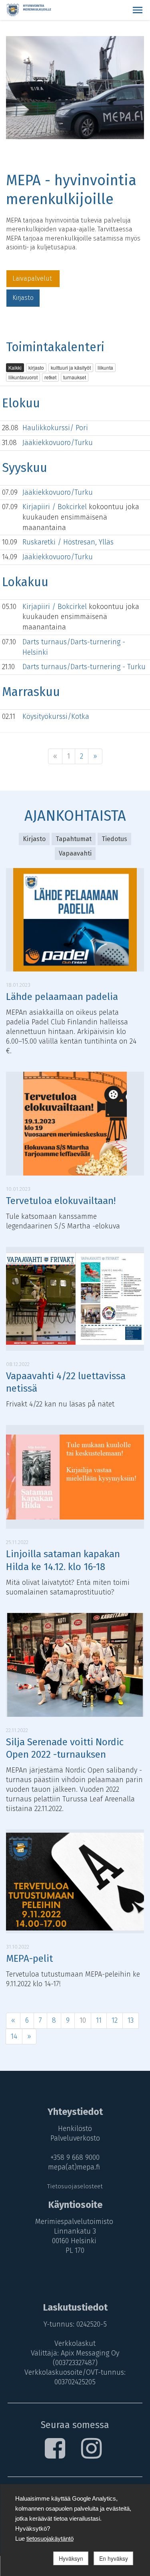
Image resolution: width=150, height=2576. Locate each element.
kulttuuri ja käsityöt (71, 367)
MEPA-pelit (29, 1959)
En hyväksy (114, 2558)
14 (14, 2036)
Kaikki (15, 367)
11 (99, 2020)
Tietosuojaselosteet (75, 2186)
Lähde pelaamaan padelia (62, 997)
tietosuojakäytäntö (50, 2539)
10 (83, 2020)
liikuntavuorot (23, 377)
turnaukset (75, 377)
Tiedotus (114, 839)
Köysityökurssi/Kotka (56, 716)
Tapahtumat (74, 839)
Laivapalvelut (33, 278)
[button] (138, 10)
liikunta (105, 367)
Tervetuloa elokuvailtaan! (61, 1201)
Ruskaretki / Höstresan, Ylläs (68, 542)
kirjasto (36, 367)
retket (50, 377)
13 (131, 2020)
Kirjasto (23, 298)
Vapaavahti (75, 853)
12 (115, 2020)
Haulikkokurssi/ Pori (55, 428)
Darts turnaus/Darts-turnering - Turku (84, 667)
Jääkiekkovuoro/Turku (58, 443)
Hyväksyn (71, 2558)
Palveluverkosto (75, 2138)
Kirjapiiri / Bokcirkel (56, 507)
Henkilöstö (75, 2129)
